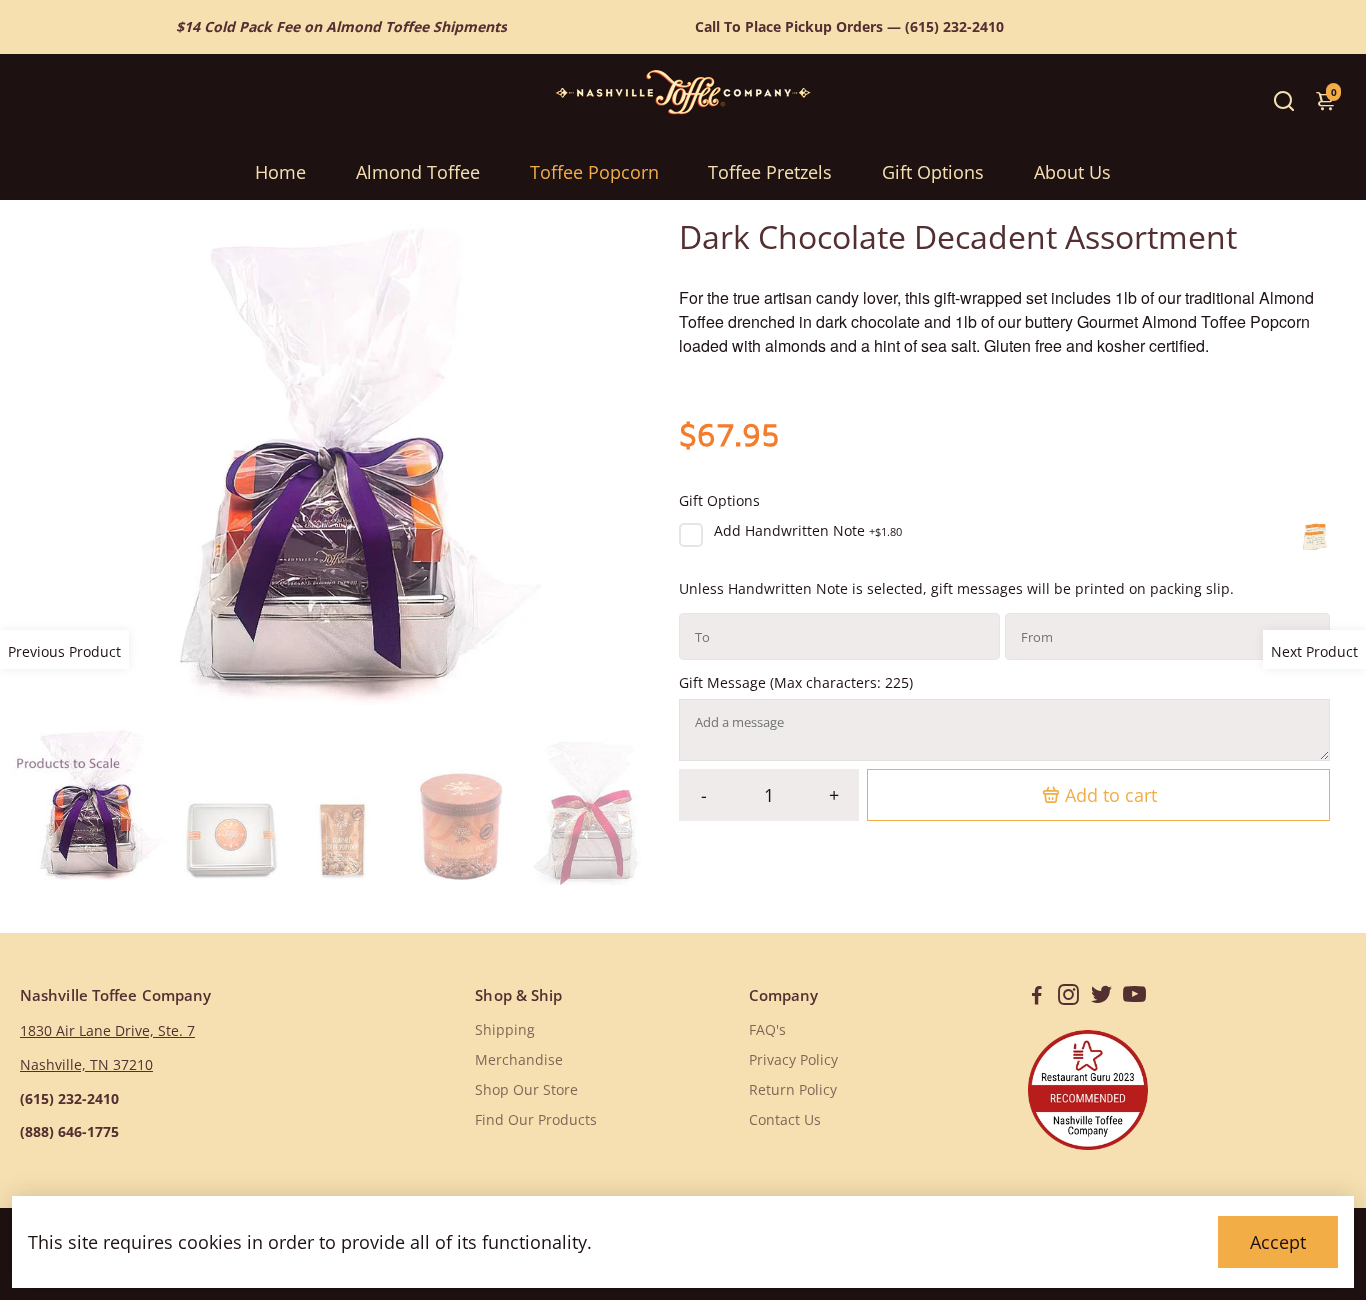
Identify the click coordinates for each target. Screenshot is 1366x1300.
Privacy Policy (793, 1060)
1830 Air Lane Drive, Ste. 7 (107, 1031)
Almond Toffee (418, 172)
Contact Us (785, 1120)
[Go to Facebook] (1037, 997)
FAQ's (767, 1030)
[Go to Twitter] (1101, 997)
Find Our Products (536, 1120)
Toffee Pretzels (770, 172)
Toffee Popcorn (594, 172)
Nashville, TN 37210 (86, 1065)
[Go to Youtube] (1134, 997)
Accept (1278, 1242)
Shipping (505, 1030)
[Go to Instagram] (1068, 997)
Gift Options (933, 172)
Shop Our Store (526, 1090)
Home (280, 172)
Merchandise (519, 1060)
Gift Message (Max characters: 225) (796, 683)
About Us (1072, 172)
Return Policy (793, 1090)
